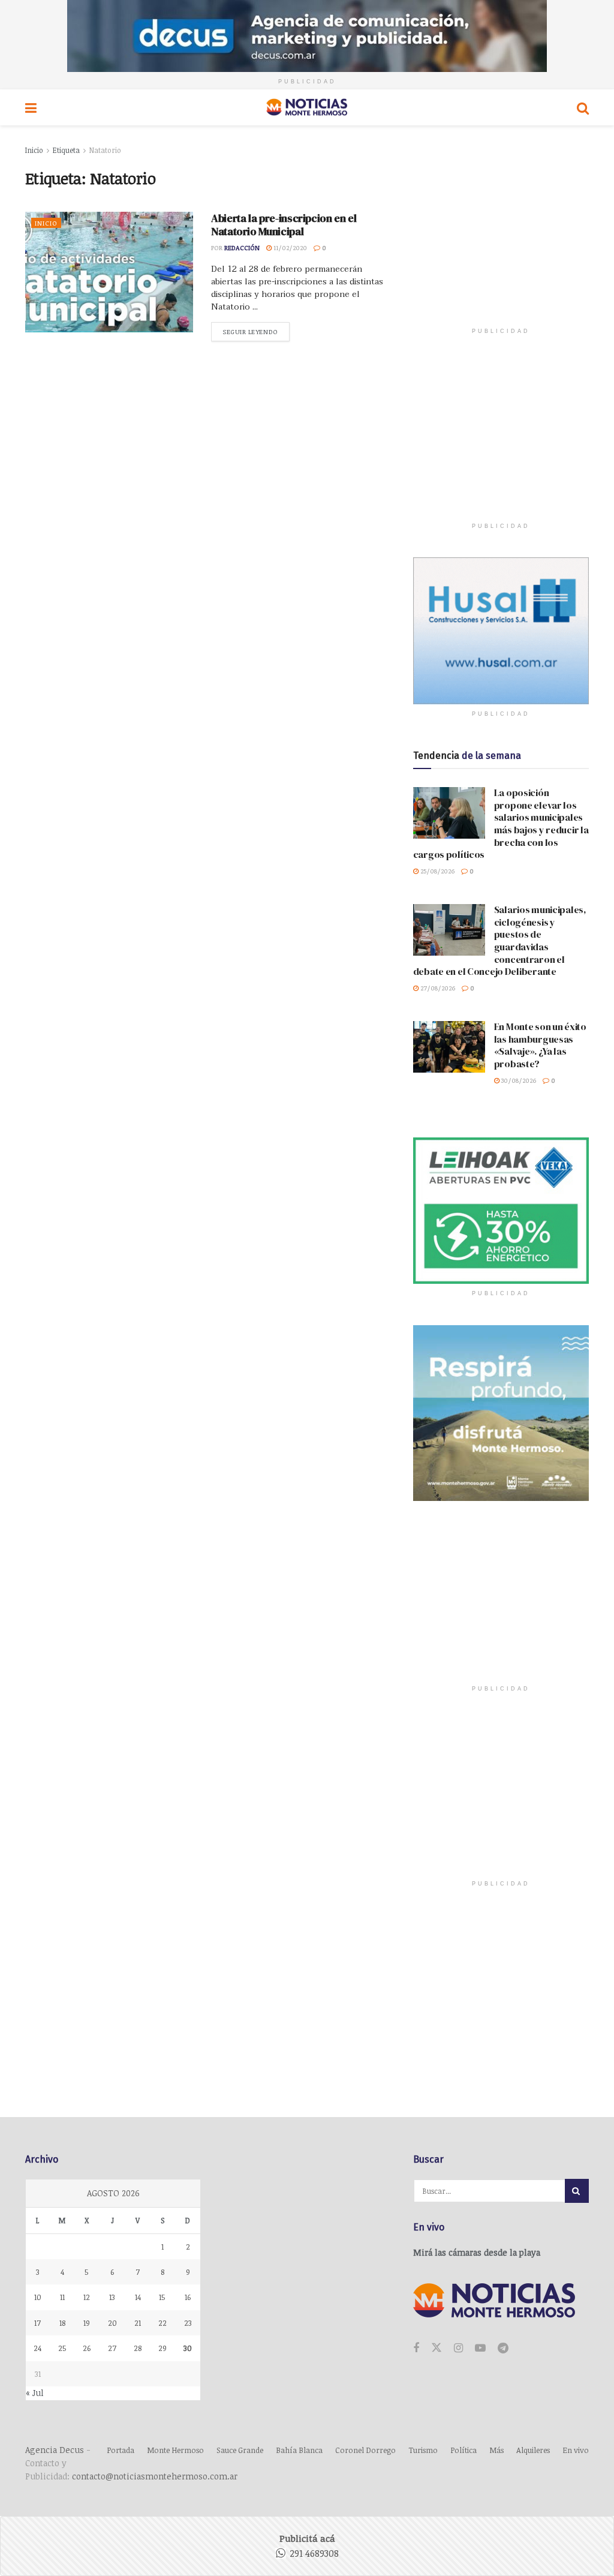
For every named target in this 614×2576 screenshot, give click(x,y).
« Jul (35, 2393)
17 (37, 2323)
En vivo (576, 2450)
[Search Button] (583, 107)
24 (37, 2348)
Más (496, 2450)
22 (162, 2323)
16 (188, 2297)
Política (463, 2450)
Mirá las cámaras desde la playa (477, 2252)
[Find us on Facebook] (416, 2348)
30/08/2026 (518, 1080)
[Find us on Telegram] (503, 2348)
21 (138, 2323)
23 (188, 2323)
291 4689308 (314, 2553)
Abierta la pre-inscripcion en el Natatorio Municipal (284, 225)
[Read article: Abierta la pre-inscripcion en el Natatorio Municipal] (109, 272)
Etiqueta (66, 150)
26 (87, 2348)
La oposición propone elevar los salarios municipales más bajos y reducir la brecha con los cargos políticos (501, 823)
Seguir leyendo (256, 331)
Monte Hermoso (175, 2450)
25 (62, 2348)
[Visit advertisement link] (307, 36)
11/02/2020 (289, 247)
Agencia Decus (55, 2450)
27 (112, 2348)
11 (62, 2297)
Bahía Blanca (299, 2450)
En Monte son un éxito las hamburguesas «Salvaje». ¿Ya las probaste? (540, 1045)
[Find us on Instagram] (458, 2348)
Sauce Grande (240, 2450)
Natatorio (105, 150)
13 (112, 2297)
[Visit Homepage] (307, 107)
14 (138, 2297)
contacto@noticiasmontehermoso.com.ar (155, 2476)
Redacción (242, 247)
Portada (121, 2450)
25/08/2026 (437, 871)
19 (87, 2323)
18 (62, 2323)
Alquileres (533, 2450)
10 (38, 2297)
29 (162, 2348)
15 (162, 2297)
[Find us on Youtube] (480, 2348)
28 (138, 2348)
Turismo (423, 2450)
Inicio (34, 150)
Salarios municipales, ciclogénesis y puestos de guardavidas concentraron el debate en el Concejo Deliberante (500, 940)
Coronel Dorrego (365, 2450)
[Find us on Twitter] (437, 2348)
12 (87, 2297)
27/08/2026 (437, 988)
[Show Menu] (31, 107)
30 (188, 2348)
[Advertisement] (503, 243)
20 (112, 2323)
